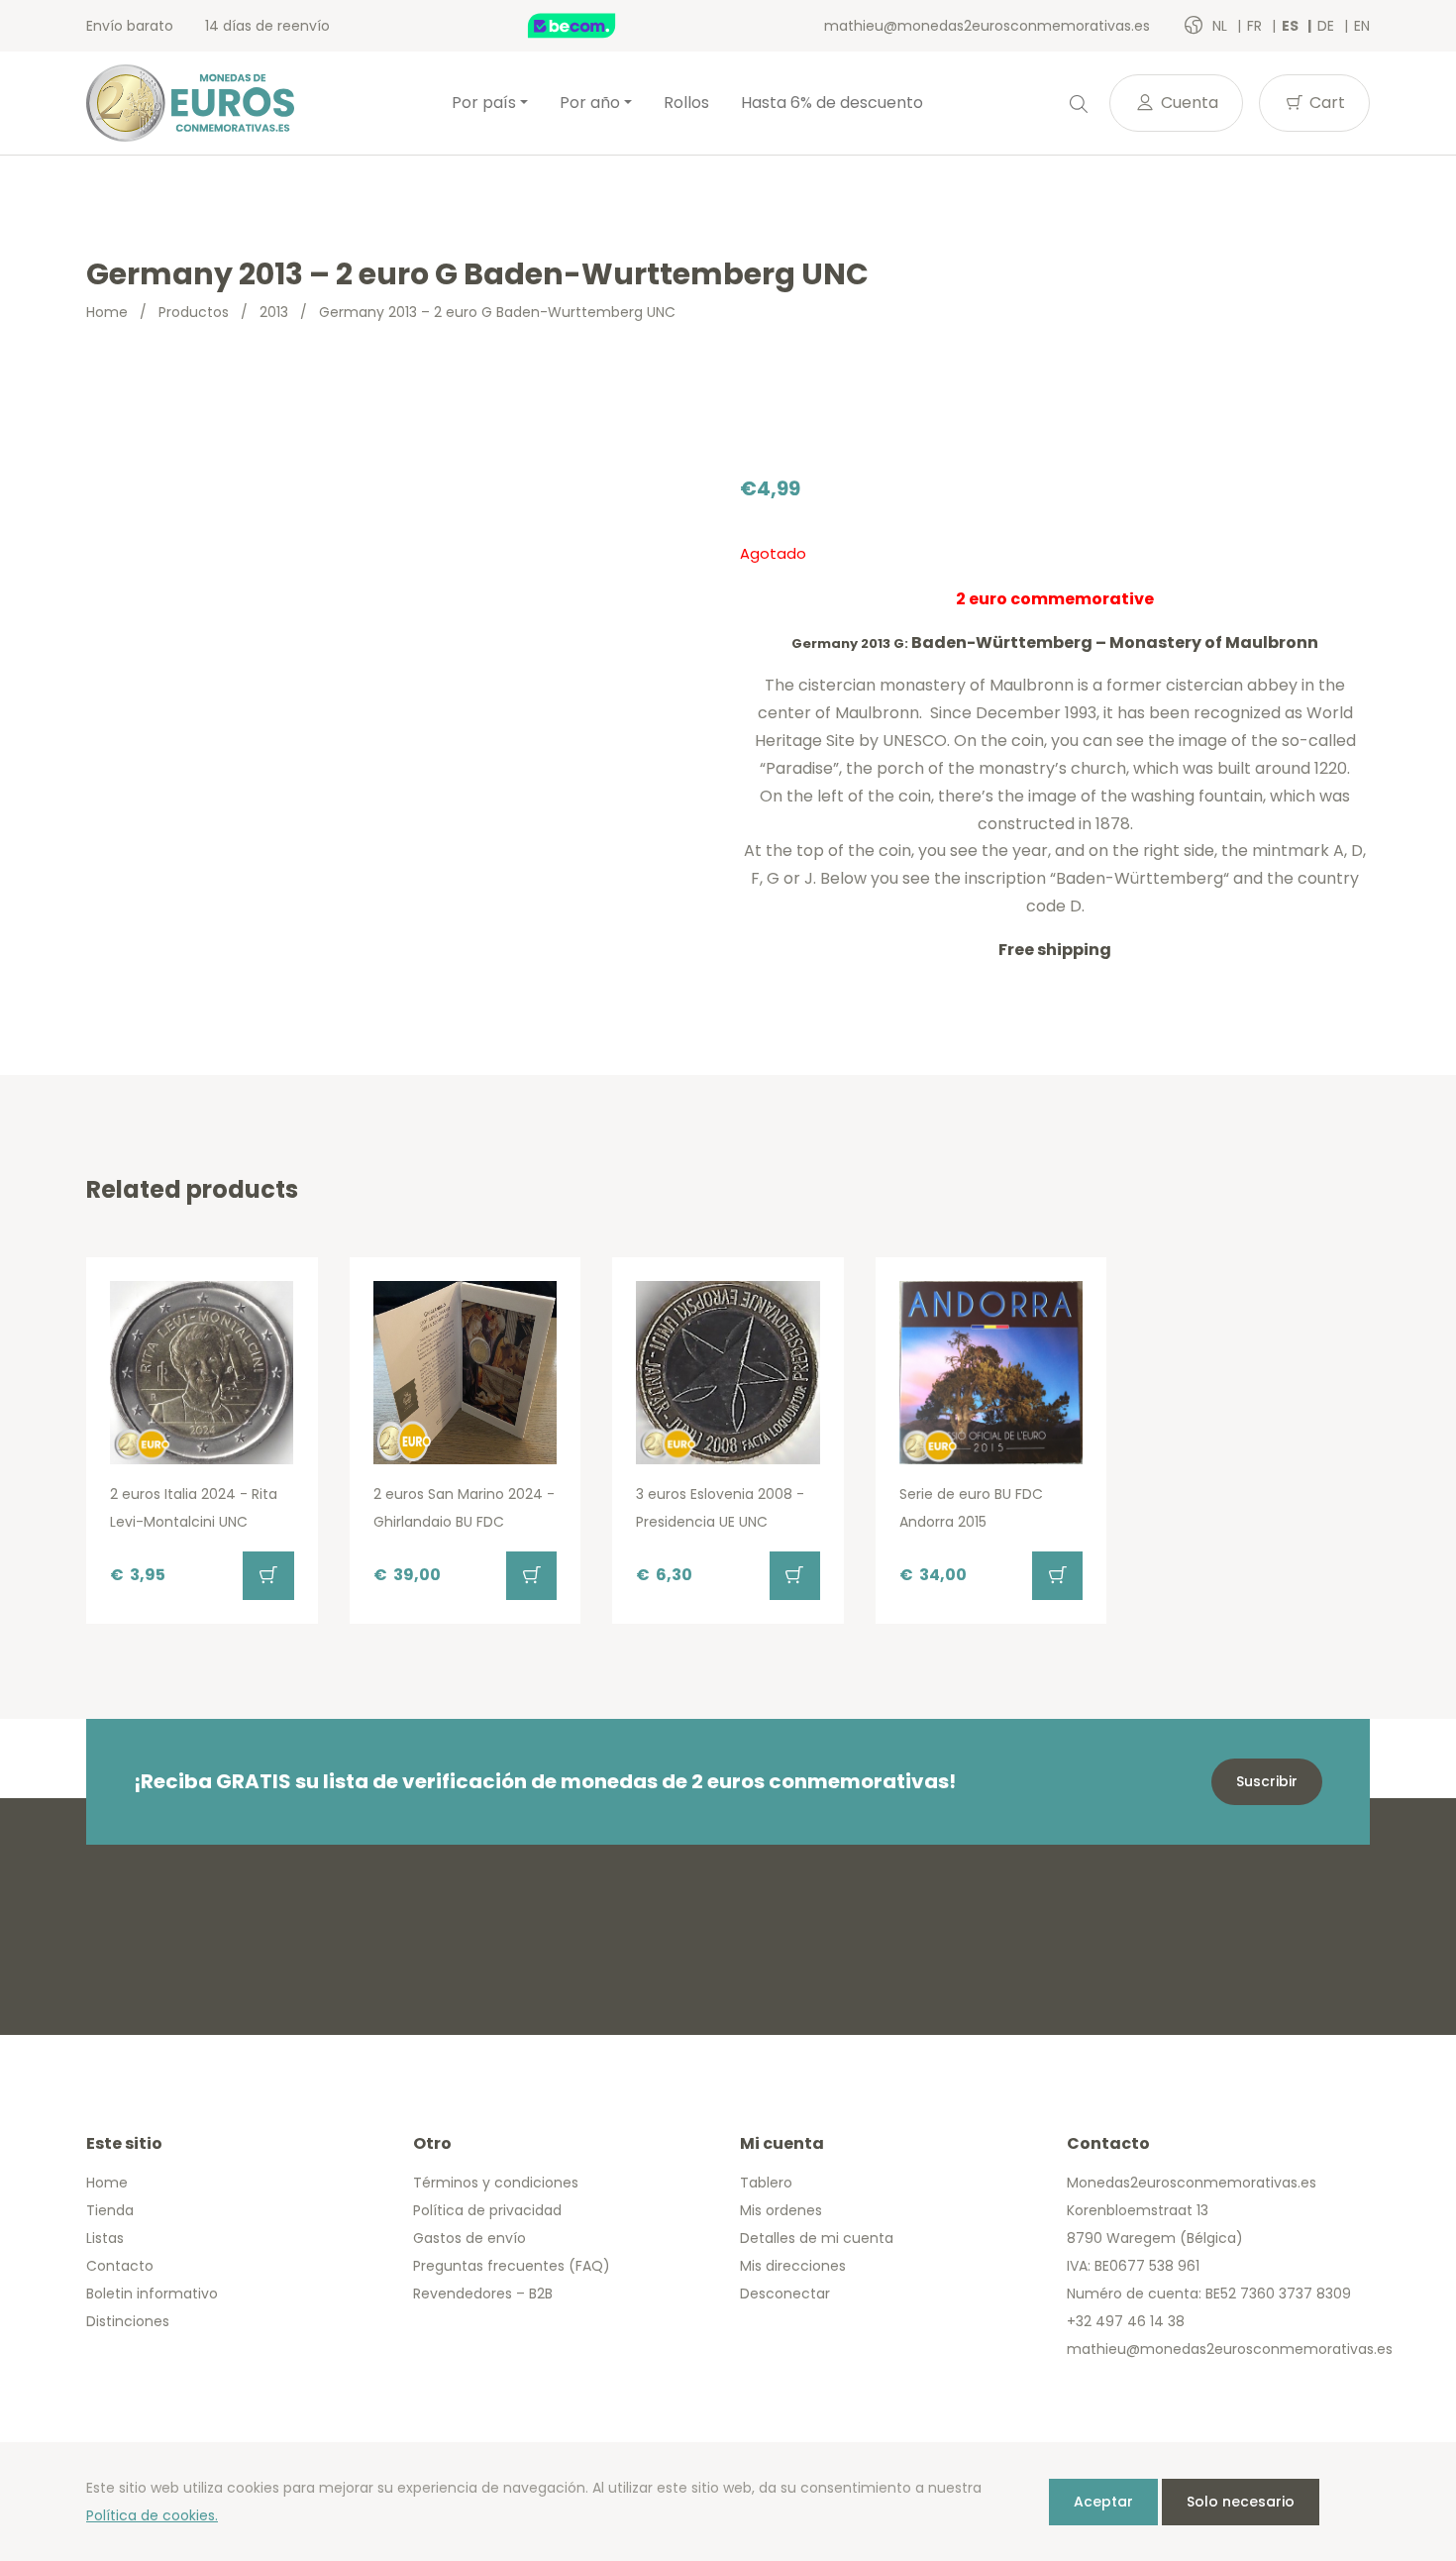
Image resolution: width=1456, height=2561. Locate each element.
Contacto (120, 2266)
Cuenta (1188, 103)
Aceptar (1103, 2502)
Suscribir (1267, 1781)
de (1328, 26)
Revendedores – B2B (483, 2294)
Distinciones (128, 2321)
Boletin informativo (152, 2294)
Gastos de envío (469, 2238)
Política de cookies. (152, 2515)
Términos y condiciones (496, 2183)
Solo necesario (1241, 2502)
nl (1222, 26)
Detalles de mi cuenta (817, 2238)
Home (107, 312)
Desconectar (785, 2294)
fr (1256, 26)
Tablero (766, 2183)
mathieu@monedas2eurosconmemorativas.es (987, 26)
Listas (105, 2238)
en (1362, 26)
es (1292, 26)
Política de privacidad (487, 2210)
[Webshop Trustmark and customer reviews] (592, 26)
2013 (274, 312)
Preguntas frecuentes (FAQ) (512, 2266)
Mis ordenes (781, 2210)
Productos (194, 312)
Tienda (110, 2210)
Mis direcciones (793, 2266)
